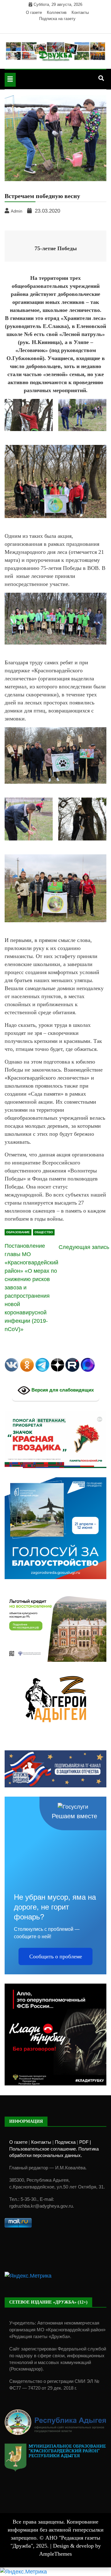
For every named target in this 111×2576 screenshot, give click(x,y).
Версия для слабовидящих (62, 1390)
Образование (18, 1232)
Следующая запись (84, 1247)
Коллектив (57, 12)
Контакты (80, 12)
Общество (44, 1232)
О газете (34, 12)
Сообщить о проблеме (56, 1956)
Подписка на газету (57, 19)
